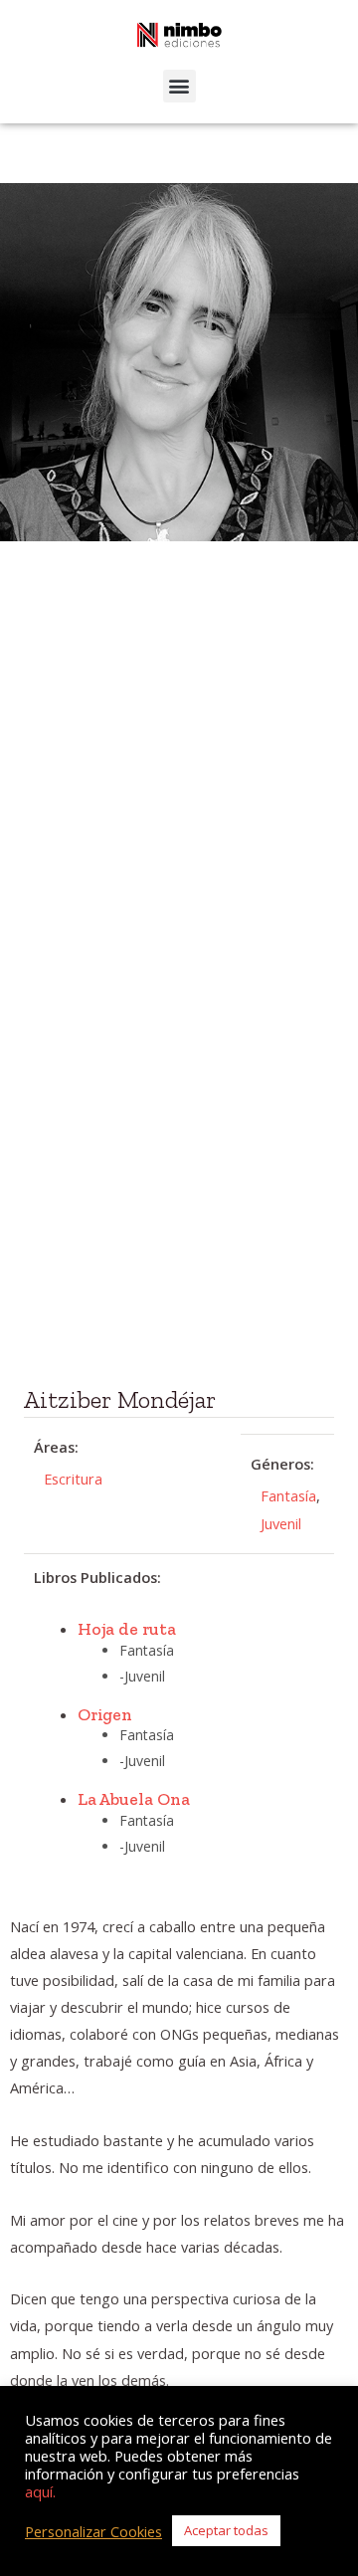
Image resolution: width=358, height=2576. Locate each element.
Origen (105, 1714)
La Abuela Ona (134, 1798)
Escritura (73, 1479)
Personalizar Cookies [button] (93, 2531)
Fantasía (288, 1495)
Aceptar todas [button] (226, 2530)
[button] (179, 86)
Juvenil (281, 1523)
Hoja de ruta (127, 1628)
